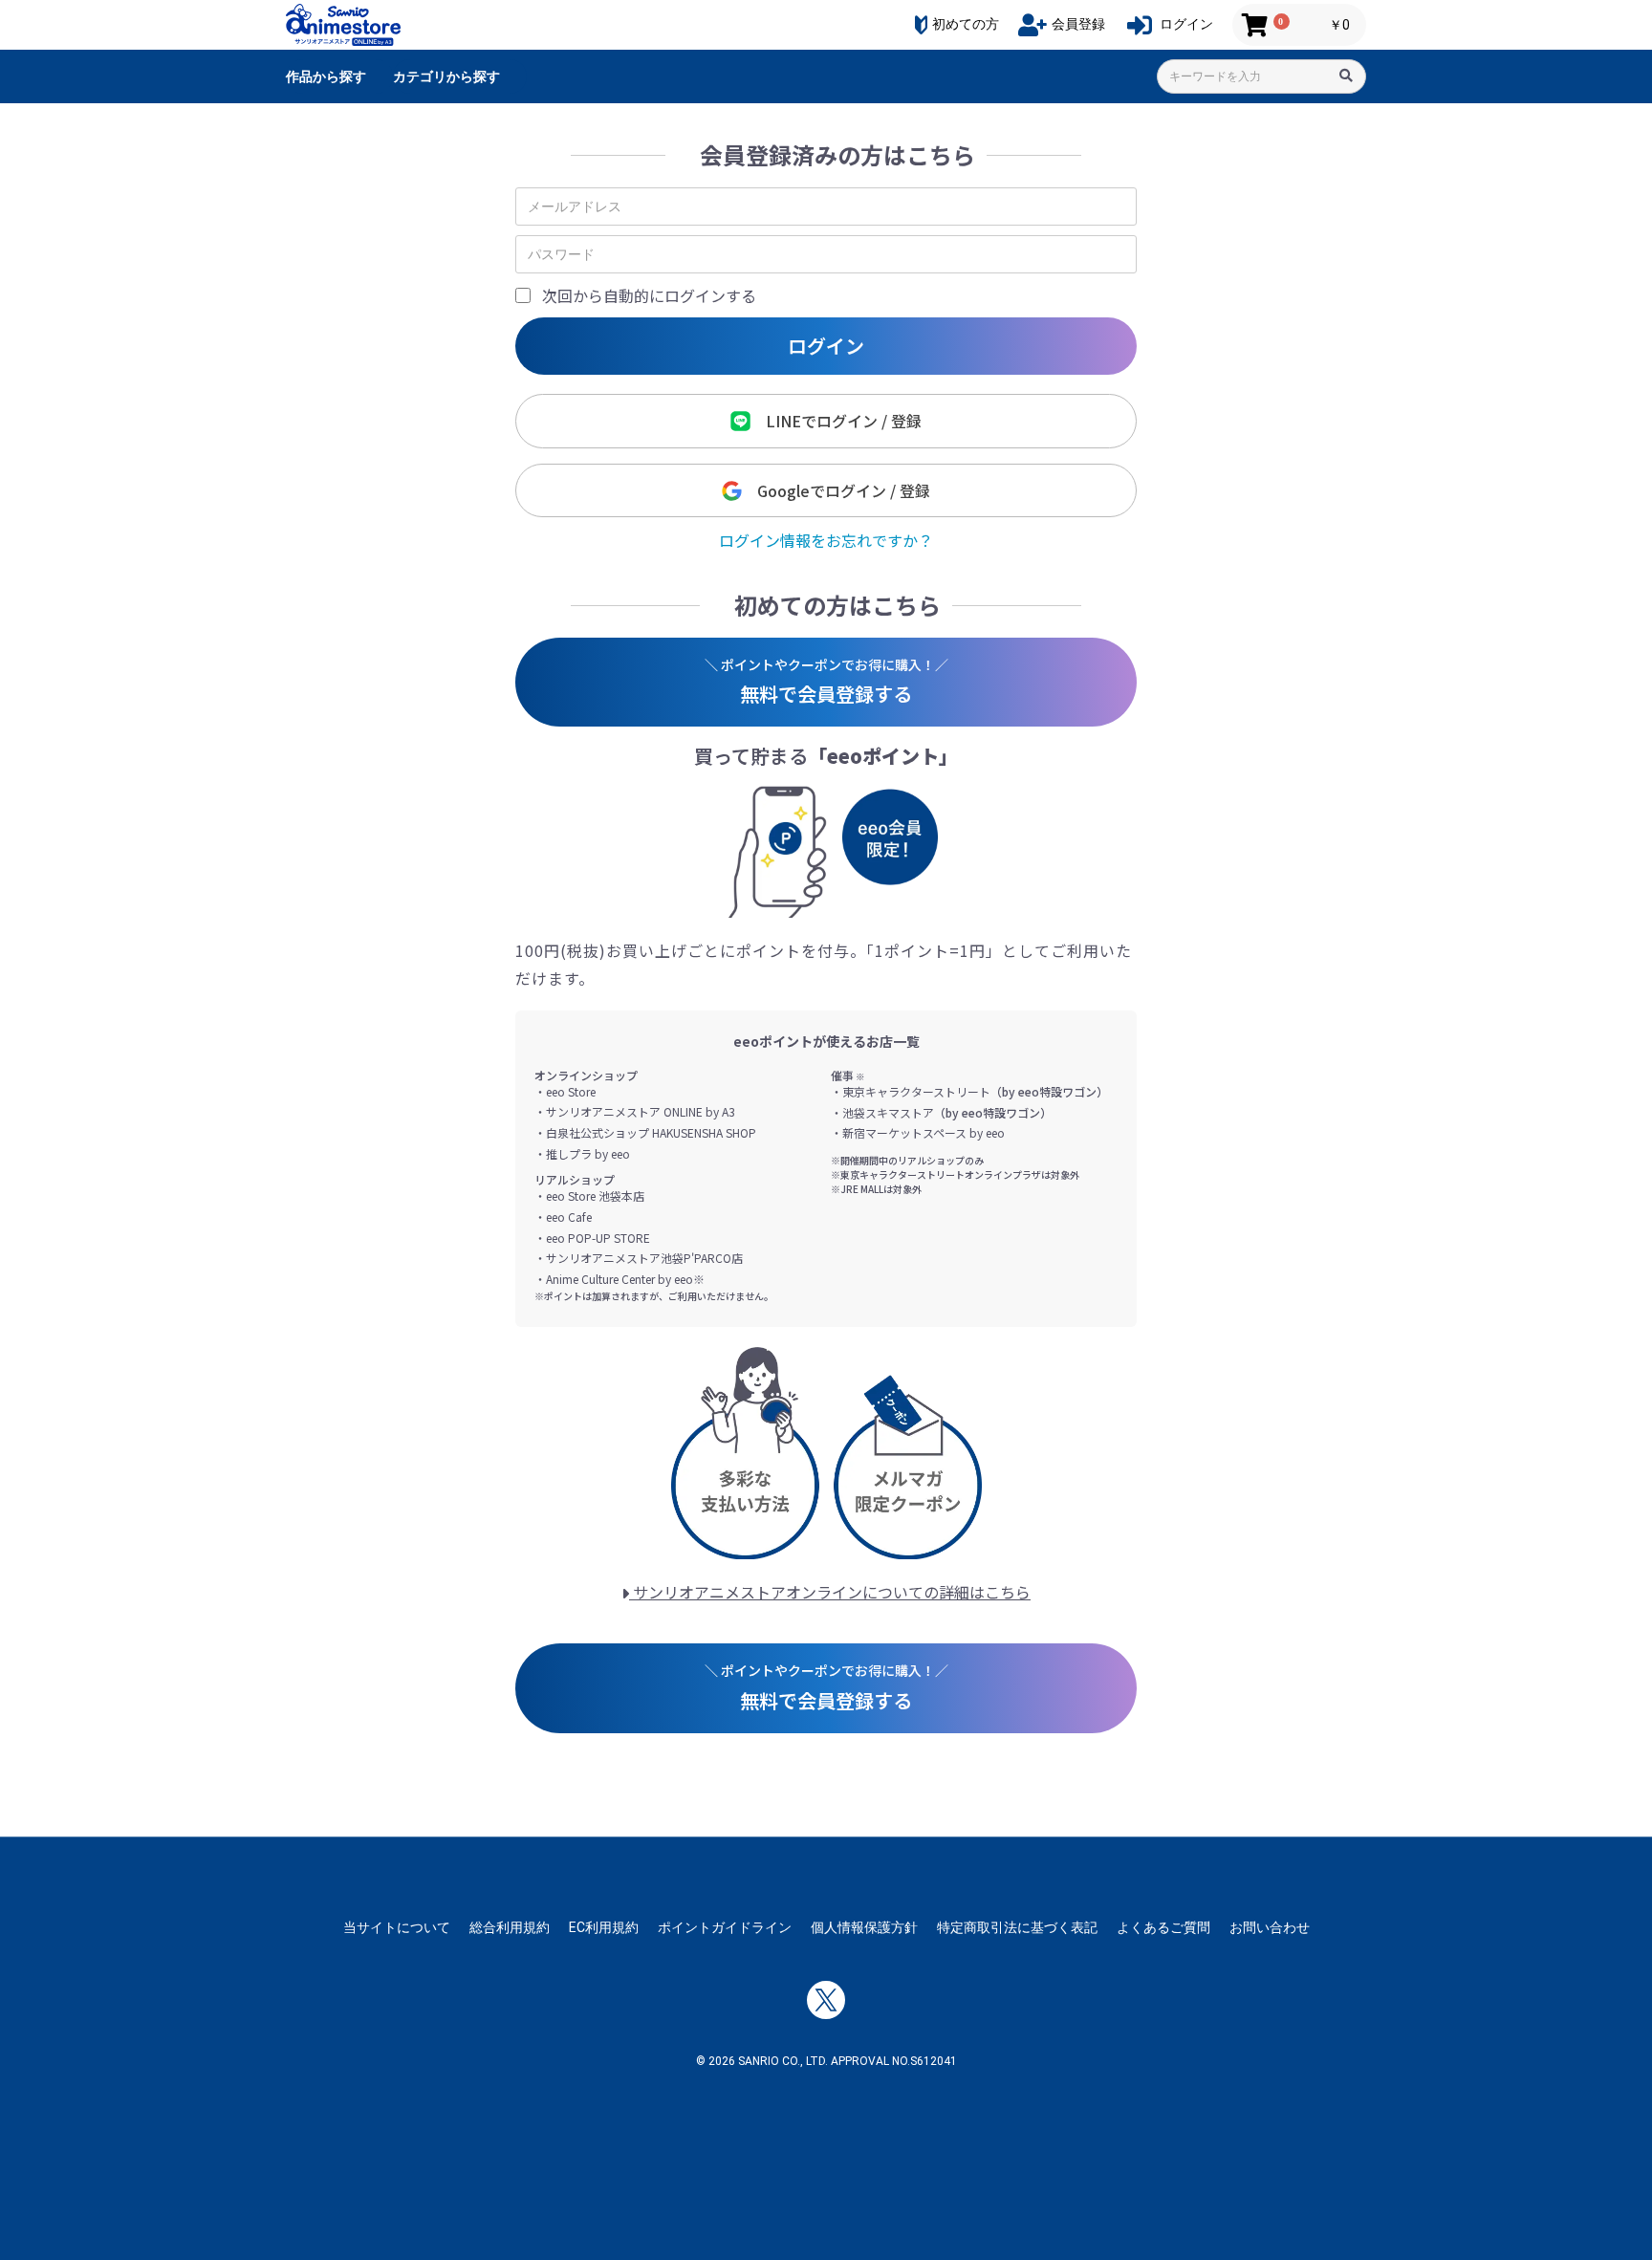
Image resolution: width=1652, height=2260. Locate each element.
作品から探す (326, 76)
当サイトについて (397, 1927)
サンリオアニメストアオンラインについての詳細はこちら (830, 1592)
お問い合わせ (1270, 1927)
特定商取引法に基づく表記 (1017, 1927)
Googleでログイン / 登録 (836, 490)
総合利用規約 (510, 1927)
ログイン (826, 346)
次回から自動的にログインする (649, 295)
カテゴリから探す (446, 76)
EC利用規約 (604, 1927)
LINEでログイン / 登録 (836, 421)
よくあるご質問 (1163, 1927)
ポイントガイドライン (725, 1927)
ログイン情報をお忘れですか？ (826, 540)
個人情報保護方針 (864, 1927)
